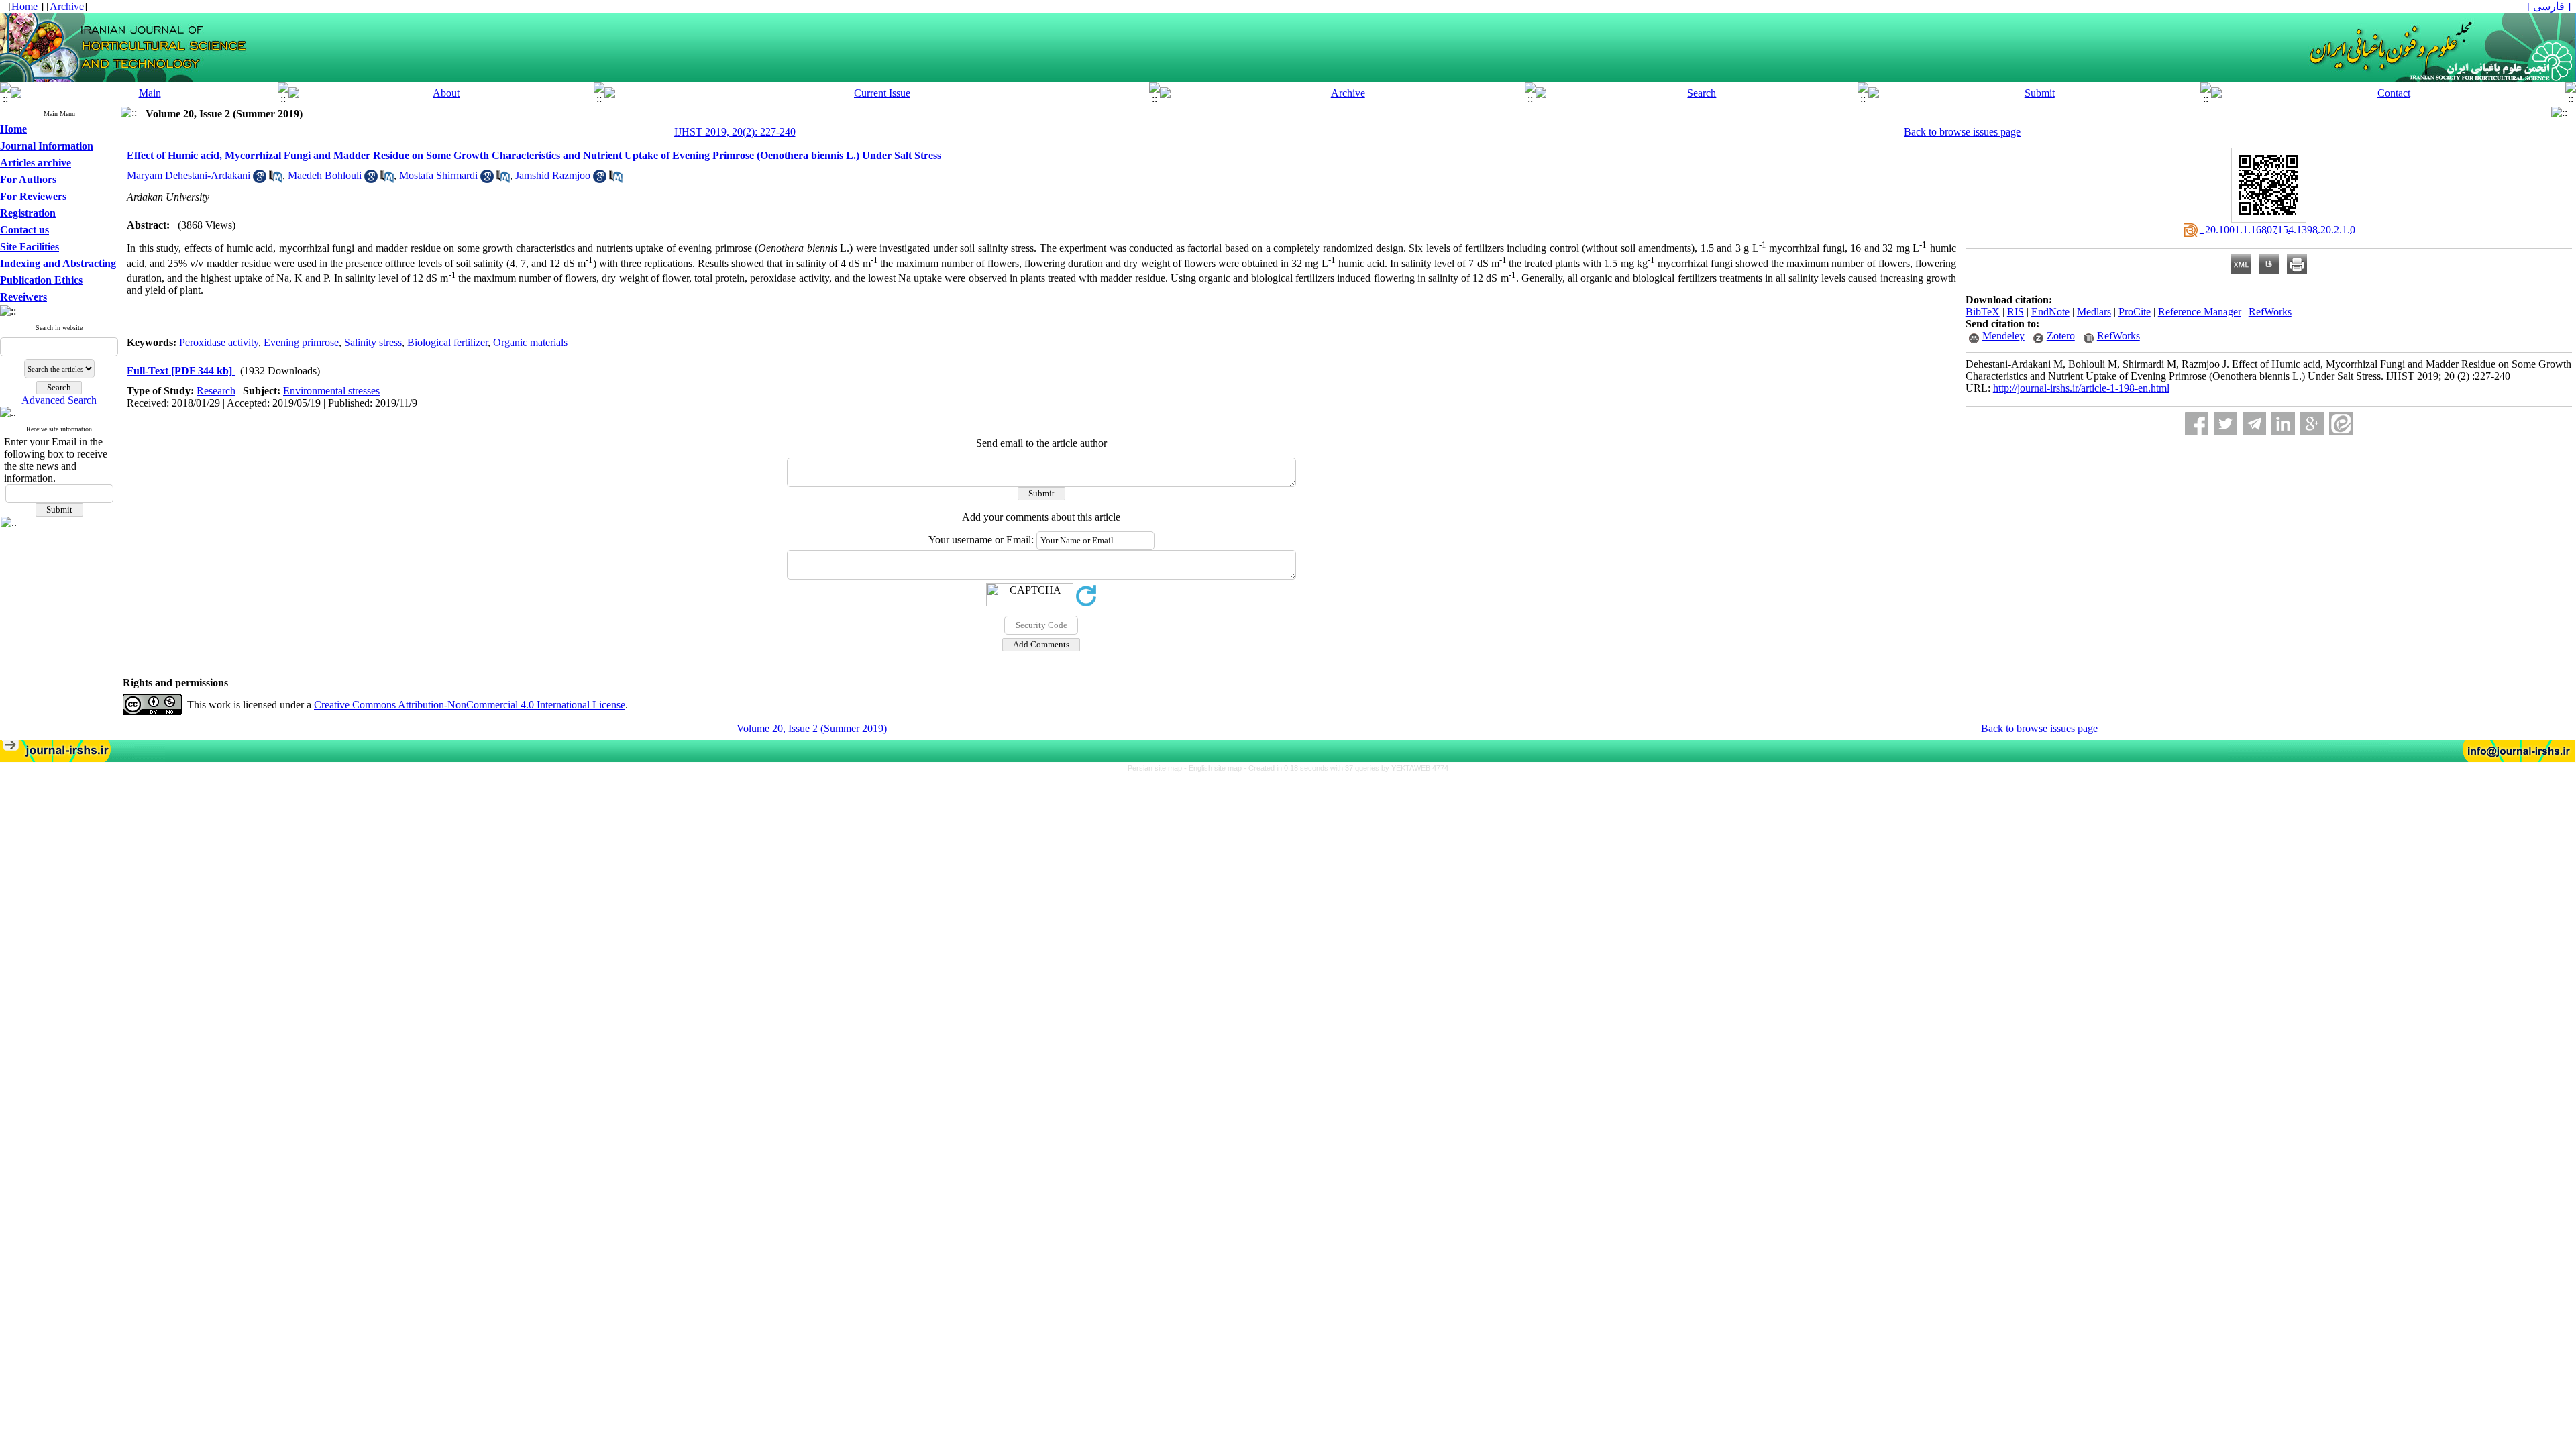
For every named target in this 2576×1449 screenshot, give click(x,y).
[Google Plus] (2312, 424)
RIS (2016, 312)
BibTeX (1983, 312)
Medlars (2094, 312)
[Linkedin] (2283, 424)
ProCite (2135, 312)
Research (216, 391)
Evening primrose (301, 342)
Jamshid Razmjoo (553, 175)
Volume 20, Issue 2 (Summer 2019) (812, 728)
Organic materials (530, 342)
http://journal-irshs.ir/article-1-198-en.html (2081, 388)
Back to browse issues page (1962, 132)
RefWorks (2270, 312)
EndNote (2050, 312)
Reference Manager (2200, 312)
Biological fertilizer (447, 342)
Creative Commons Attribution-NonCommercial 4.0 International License (470, 705)
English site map (1216, 768)
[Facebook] (2197, 424)
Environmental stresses (331, 391)
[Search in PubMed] (276, 179)
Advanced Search (59, 400)
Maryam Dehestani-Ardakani (189, 175)
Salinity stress (373, 342)
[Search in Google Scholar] (260, 179)
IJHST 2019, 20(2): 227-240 (735, 132)
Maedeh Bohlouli (325, 175)
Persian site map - (1158, 768)
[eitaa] (2341, 424)
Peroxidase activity (219, 342)
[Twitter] (2225, 424)
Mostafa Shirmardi (438, 175)
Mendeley (2003, 336)
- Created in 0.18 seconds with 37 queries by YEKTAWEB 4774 (1346, 768)
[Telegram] (2254, 424)
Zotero (2061, 336)
